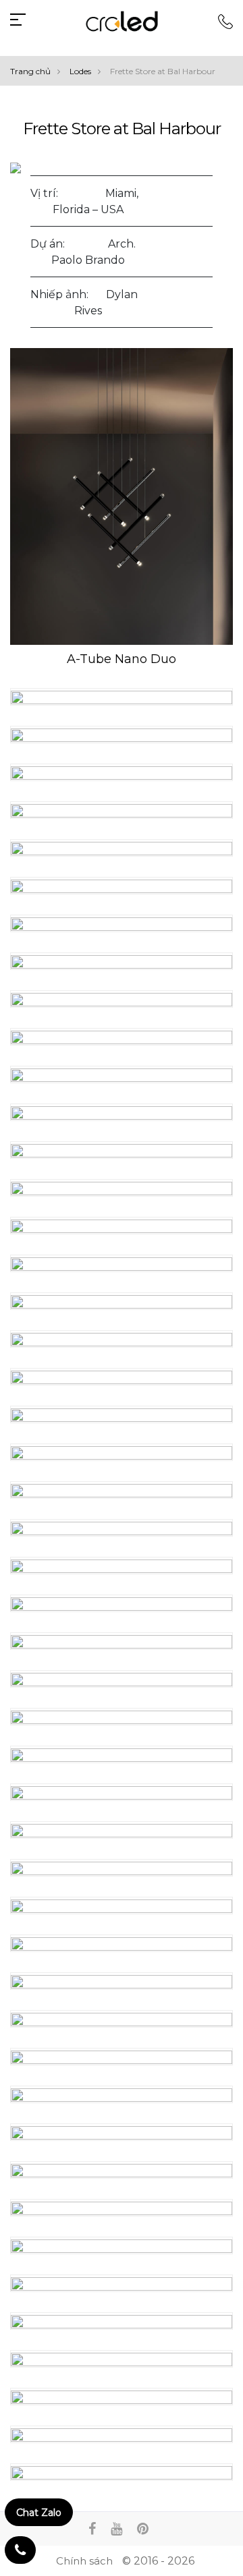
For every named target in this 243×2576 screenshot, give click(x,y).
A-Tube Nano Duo (122, 659)
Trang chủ (30, 71)
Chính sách (84, 2561)
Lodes (80, 71)
